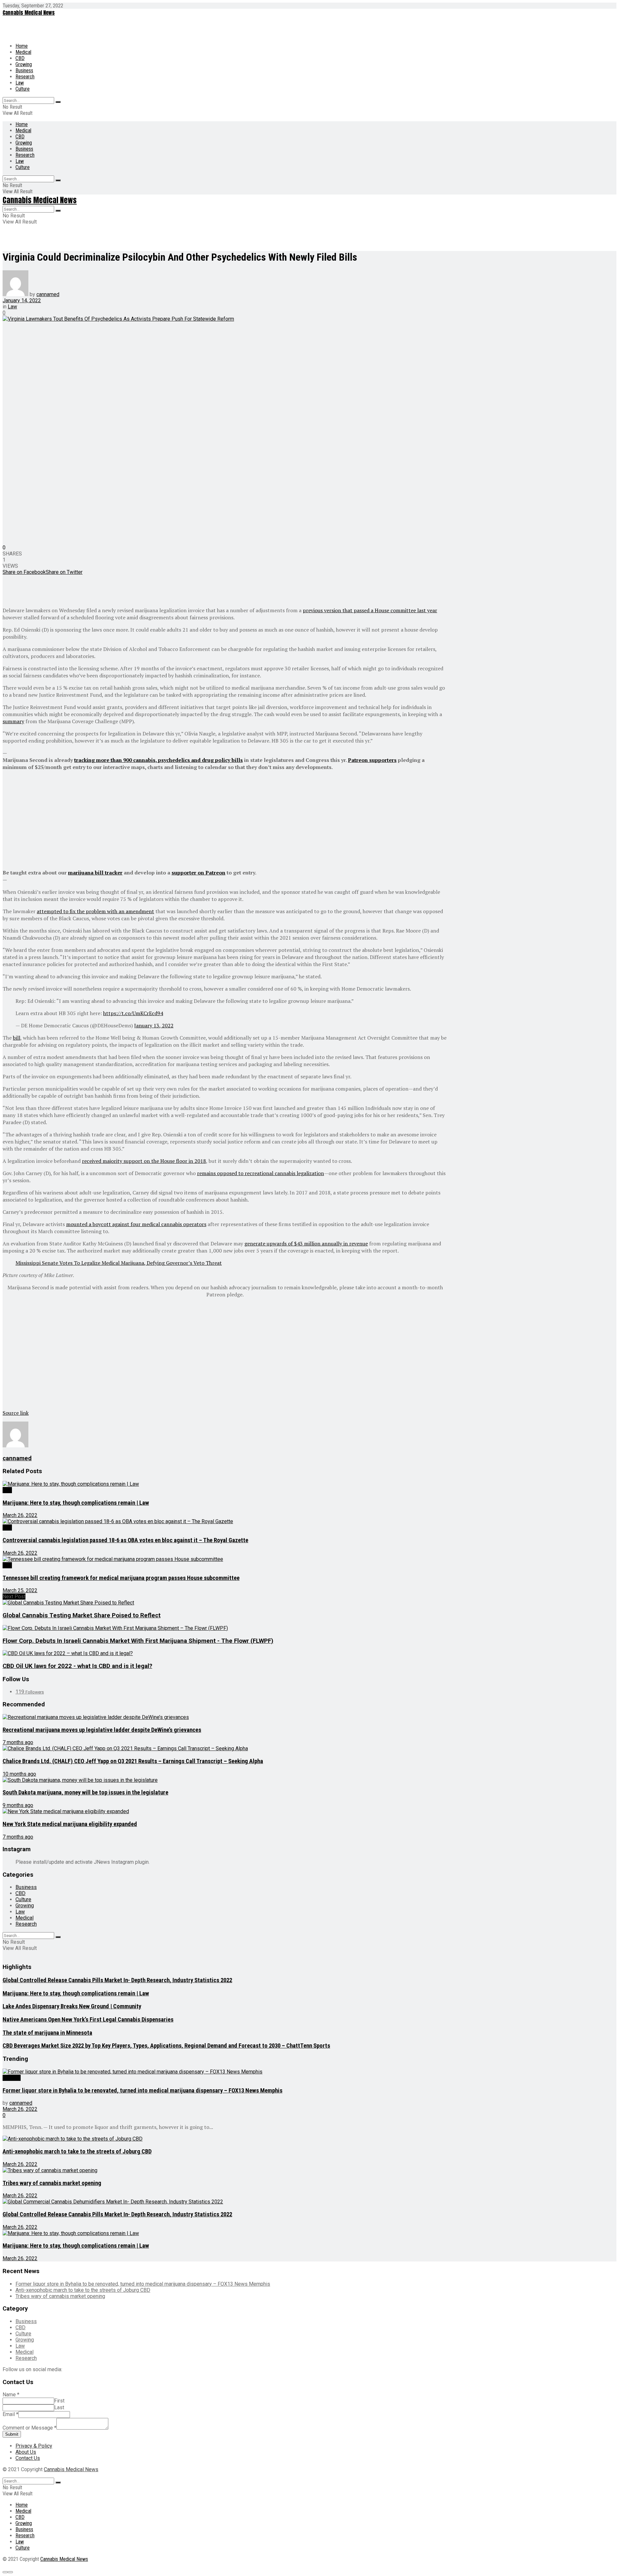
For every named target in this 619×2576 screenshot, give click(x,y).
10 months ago (19, 1774)
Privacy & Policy (34, 2446)
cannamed (48, 294)
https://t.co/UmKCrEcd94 (133, 1013)
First (59, 2401)
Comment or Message (29, 2428)
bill (17, 1038)
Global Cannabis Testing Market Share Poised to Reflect (82, 1615)
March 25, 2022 (20, 1590)
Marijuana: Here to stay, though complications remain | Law (76, 1503)
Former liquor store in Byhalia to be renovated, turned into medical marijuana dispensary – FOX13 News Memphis (142, 2091)
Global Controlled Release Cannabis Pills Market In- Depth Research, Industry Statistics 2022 (117, 1980)
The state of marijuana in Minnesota (47, 2033)
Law (20, 83)
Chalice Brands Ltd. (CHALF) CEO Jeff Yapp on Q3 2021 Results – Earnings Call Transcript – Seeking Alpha (133, 1761)
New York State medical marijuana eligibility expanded (70, 1824)
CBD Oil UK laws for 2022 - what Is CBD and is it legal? (77, 1666)
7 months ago (18, 1742)
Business (24, 70)
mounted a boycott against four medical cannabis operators (136, 1224)
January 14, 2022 (22, 300)
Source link (16, 1413)
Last (59, 2407)
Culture (23, 89)
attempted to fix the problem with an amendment (95, 911)
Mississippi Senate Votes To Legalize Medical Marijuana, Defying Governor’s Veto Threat (119, 1263)
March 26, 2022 (20, 1515)
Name (11, 2395)
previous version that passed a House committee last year (370, 610)
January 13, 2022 (154, 1025)
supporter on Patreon (198, 873)
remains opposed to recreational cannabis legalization (260, 1173)
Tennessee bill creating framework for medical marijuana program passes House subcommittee (121, 1578)
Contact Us (28, 2458)
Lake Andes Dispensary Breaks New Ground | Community (72, 2006)
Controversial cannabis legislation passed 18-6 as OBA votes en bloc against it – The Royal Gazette (125, 1540)
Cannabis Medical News (29, 13)
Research (25, 77)
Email (10, 2414)
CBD (20, 58)
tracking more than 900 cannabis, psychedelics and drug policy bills (158, 760)
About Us (26, 2452)
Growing (24, 64)
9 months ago (18, 1805)
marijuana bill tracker (95, 873)
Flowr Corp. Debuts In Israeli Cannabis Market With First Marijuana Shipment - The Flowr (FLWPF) (138, 1641)
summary (13, 721)
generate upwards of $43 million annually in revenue (306, 1243)
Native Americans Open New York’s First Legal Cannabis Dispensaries (88, 2020)
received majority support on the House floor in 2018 (144, 1161)
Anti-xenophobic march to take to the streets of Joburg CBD (77, 2152)
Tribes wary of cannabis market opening (52, 2183)
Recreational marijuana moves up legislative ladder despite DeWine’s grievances (102, 1730)
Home (22, 46)
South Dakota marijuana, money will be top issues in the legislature (85, 1792)
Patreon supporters (372, 760)
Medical (23, 52)
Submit (12, 2434)
